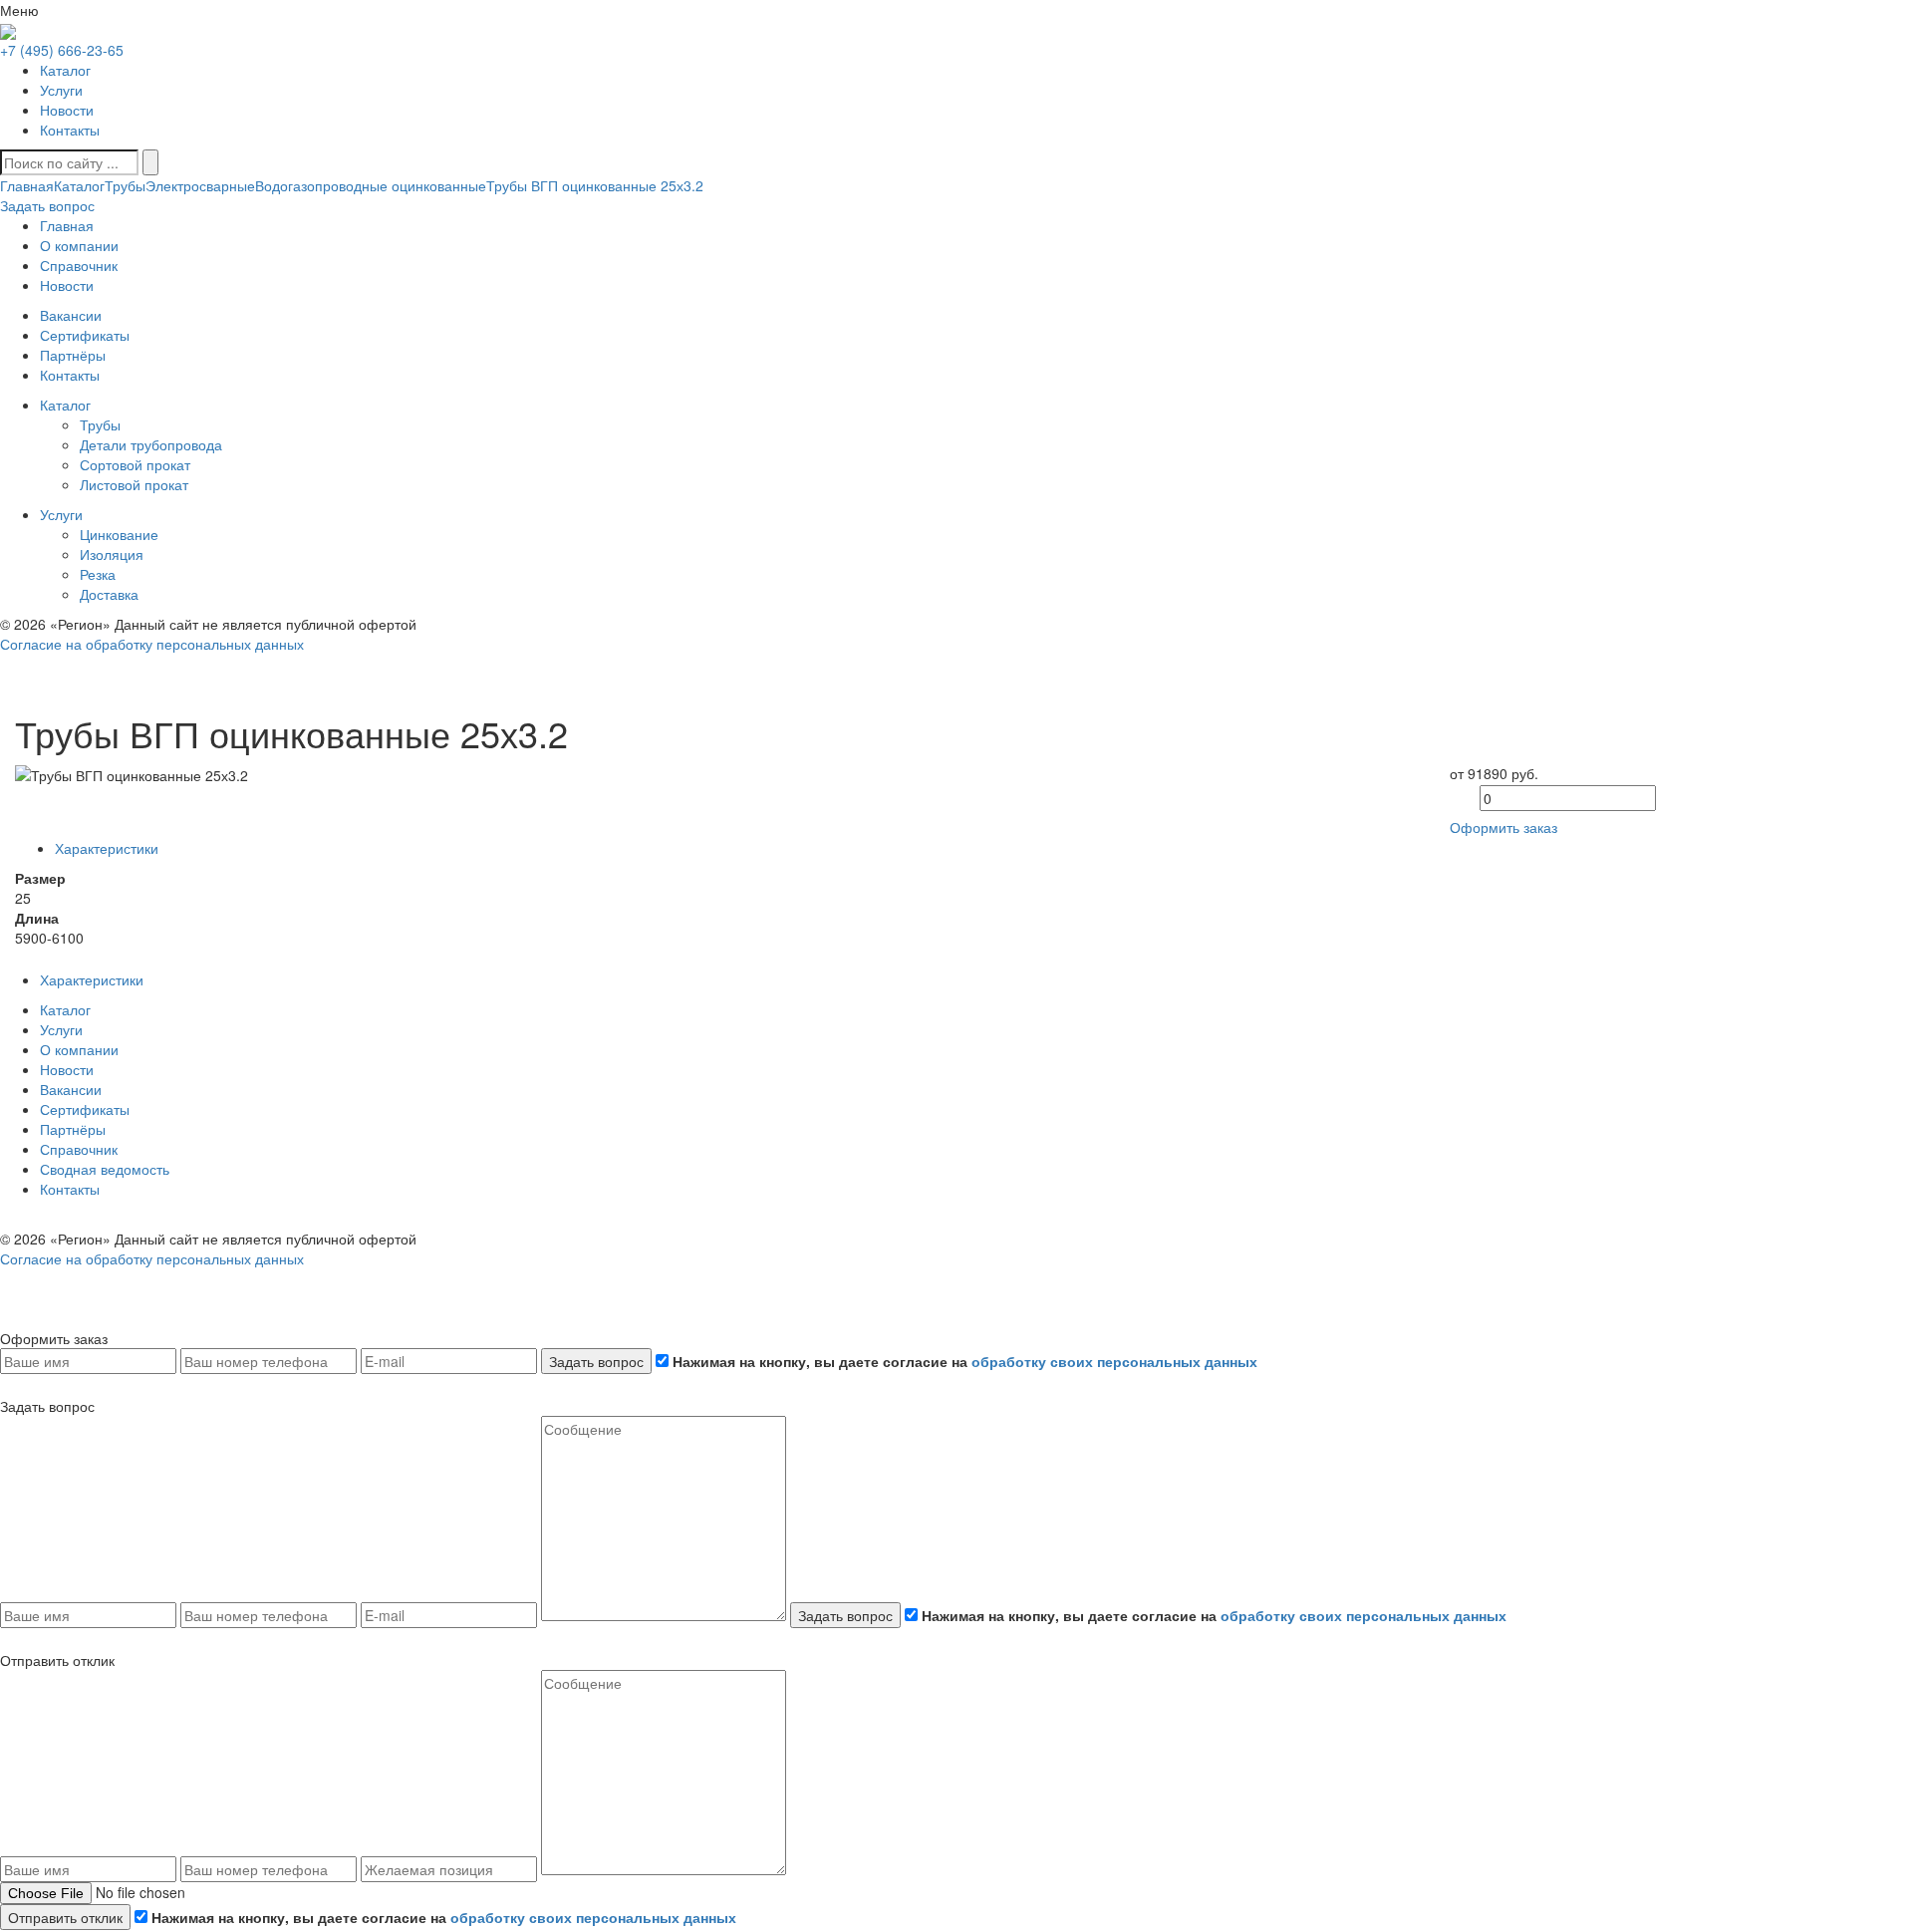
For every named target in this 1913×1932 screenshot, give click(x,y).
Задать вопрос (596, 1361)
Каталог (65, 70)
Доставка (109, 594)
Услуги (61, 90)
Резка (98, 574)
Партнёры (73, 1129)
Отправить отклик (65, 1917)
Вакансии (71, 1089)
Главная (27, 185)
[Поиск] (150, 162)
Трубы (125, 185)
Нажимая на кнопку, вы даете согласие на (963, 1361)
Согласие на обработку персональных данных (152, 644)
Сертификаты (85, 1109)
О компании (79, 1049)
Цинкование (119, 534)
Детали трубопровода (151, 444)
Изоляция (112, 554)
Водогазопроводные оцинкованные (371, 185)
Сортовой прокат (135, 464)
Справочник (79, 1149)
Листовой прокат (134, 484)
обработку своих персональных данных (1114, 1361)
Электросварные (200, 185)
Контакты (70, 130)
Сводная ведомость (105, 1169)
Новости (67, 110)
